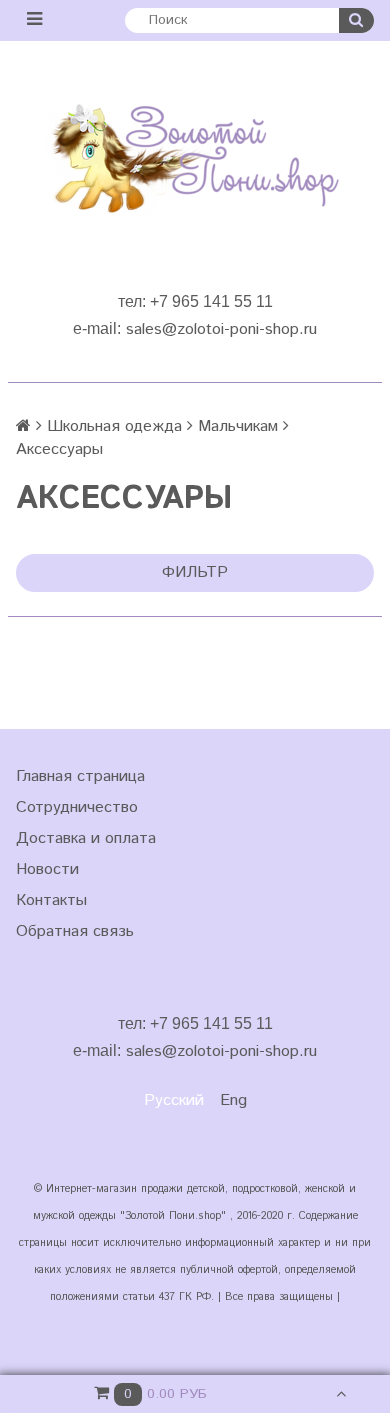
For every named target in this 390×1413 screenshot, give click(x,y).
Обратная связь (75, 931)
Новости (47, 869)
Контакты (51, 900)
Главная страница (80, 776)
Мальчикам (238, 426)
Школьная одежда (114, 426)
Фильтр (195, 572)
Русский (174, 1100)
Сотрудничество (77, 807)
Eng (233, 1100)
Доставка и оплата (86, 838)
